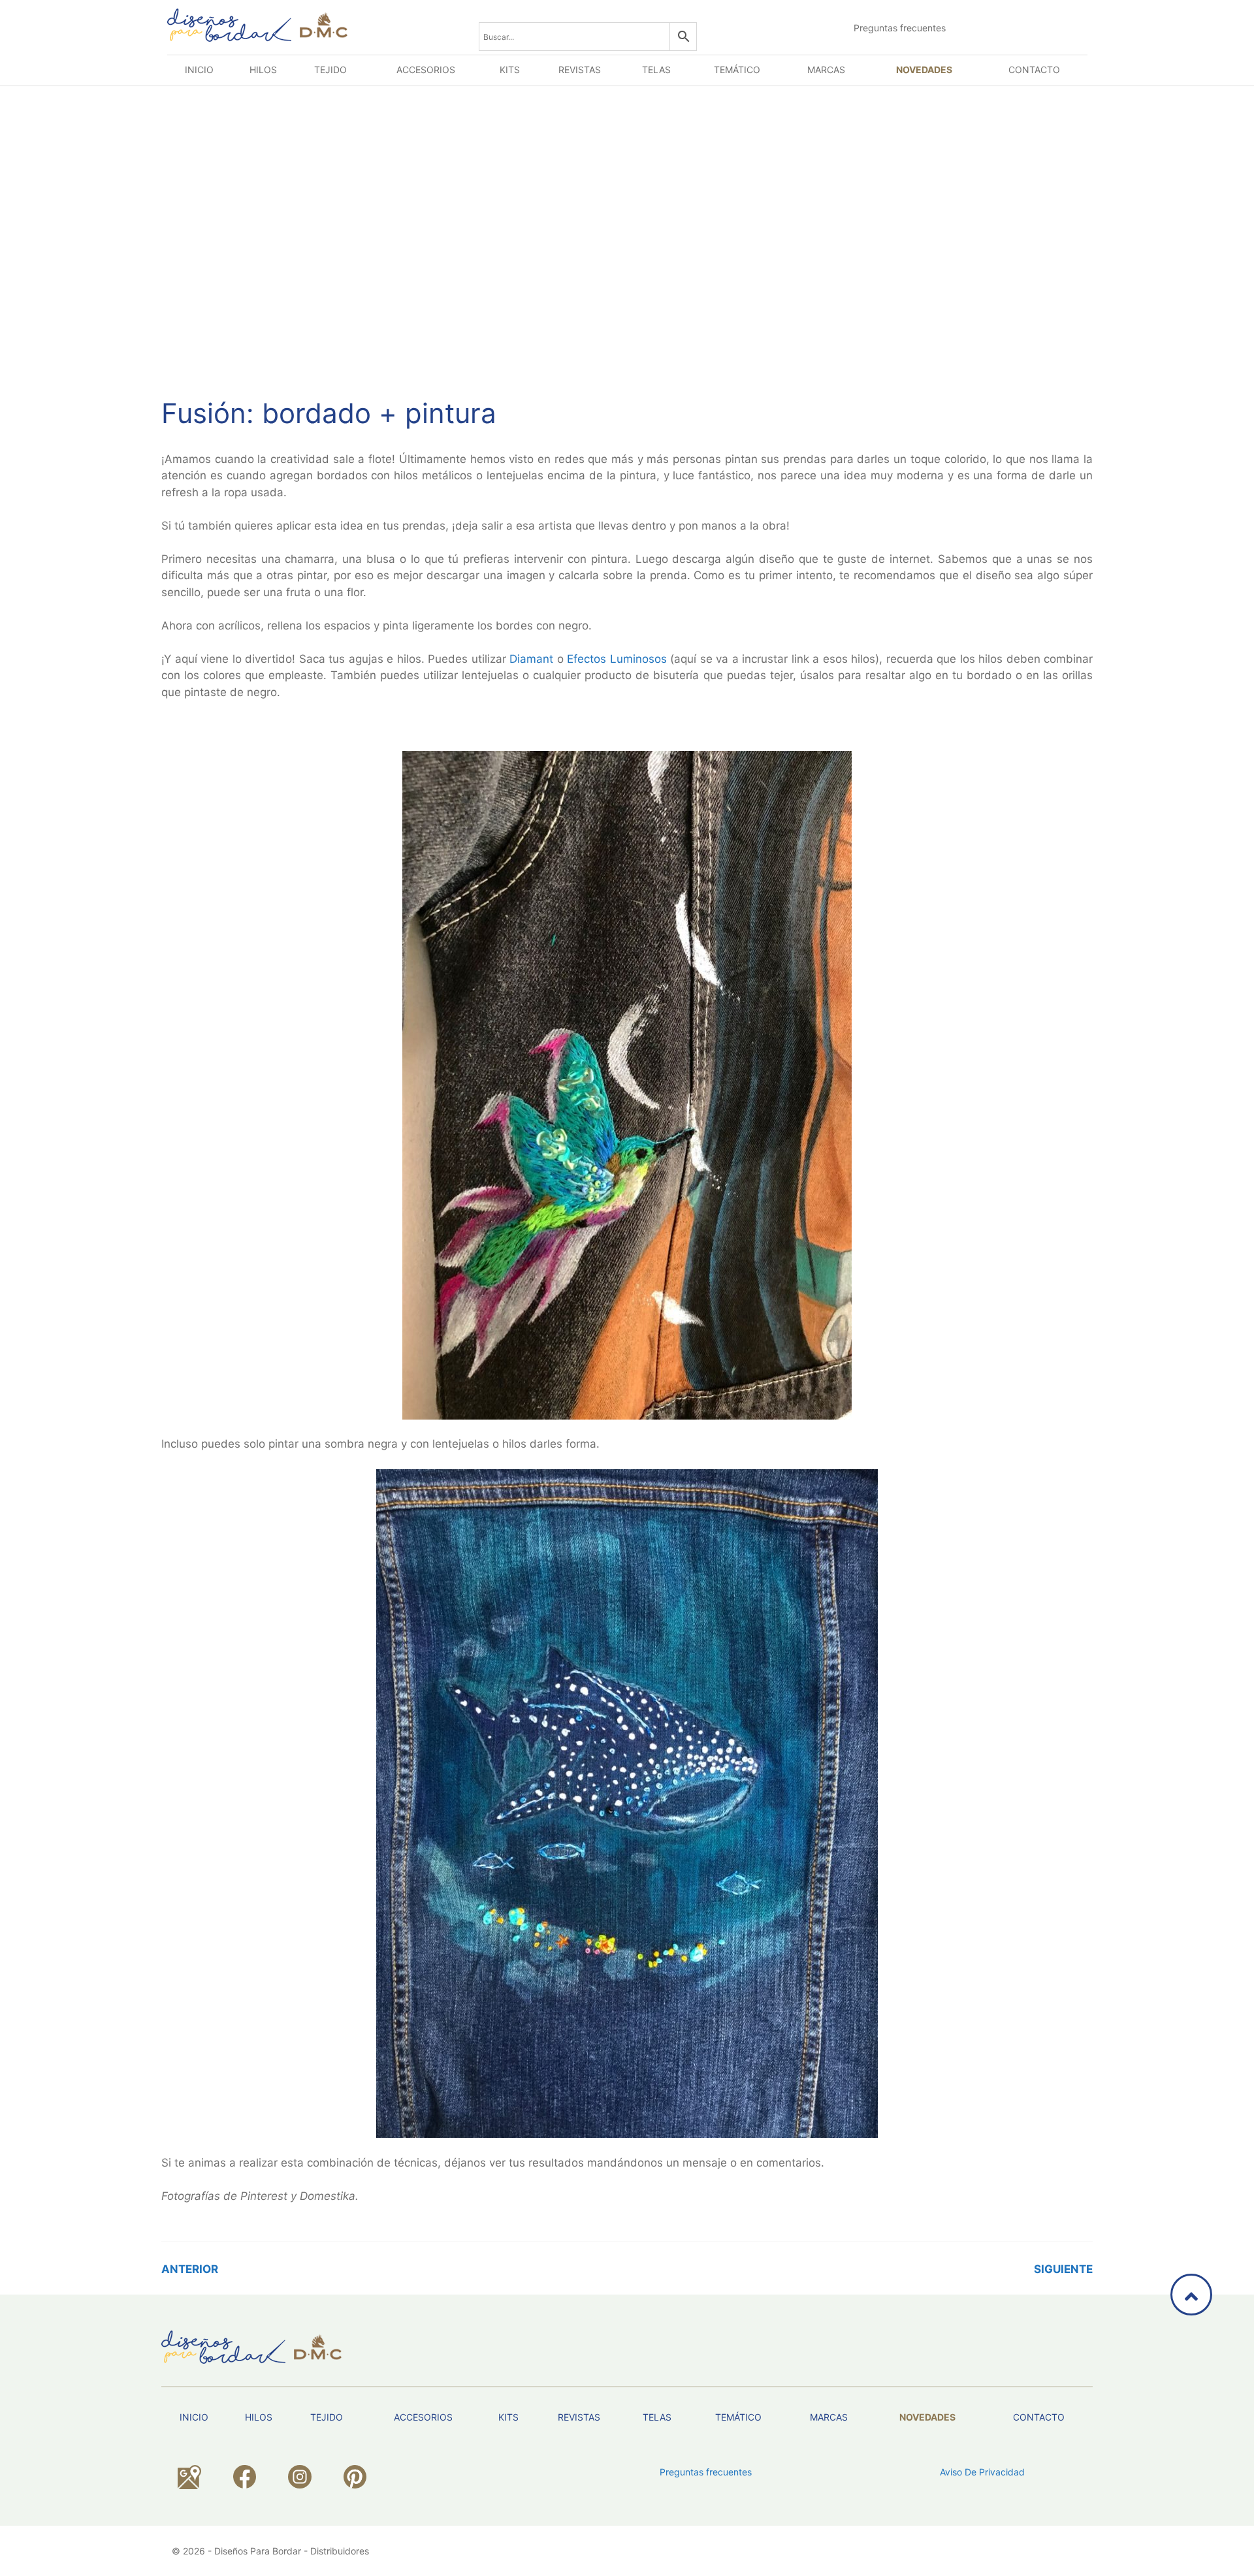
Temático (737, 70)
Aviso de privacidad (982, 2472)
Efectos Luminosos (617, 659)
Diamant (531, 659)
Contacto (1034, 70)
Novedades (924, 70)
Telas (656, 70)
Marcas (826, 70)
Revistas (580, 70)
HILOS (263, 70)
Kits (510, 70)
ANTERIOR (190, 2269)
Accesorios (426, 70)
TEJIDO (330, 70)
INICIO (199, 70)
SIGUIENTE (1063, 2269)
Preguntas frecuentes (900, 28)
